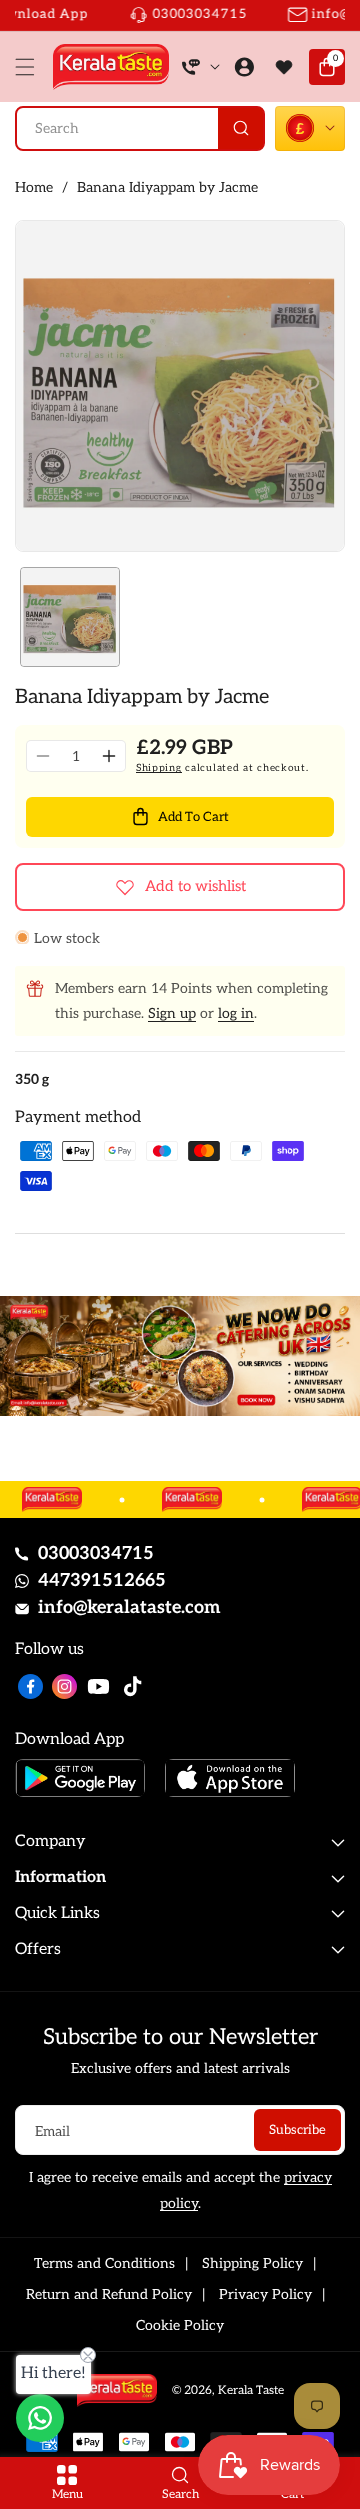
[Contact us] (40, 2418)
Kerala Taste (251, 2390)
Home (34, 187)
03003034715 (96, 1553)
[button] (30, 67)
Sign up (172, 1013)
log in (236, 1013)
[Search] (240, 128)
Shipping (159, 768)
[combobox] (140, 128)
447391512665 (102, 1580)
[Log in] (244, 67)
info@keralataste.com (129, 1607)
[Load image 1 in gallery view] (70, 617)
